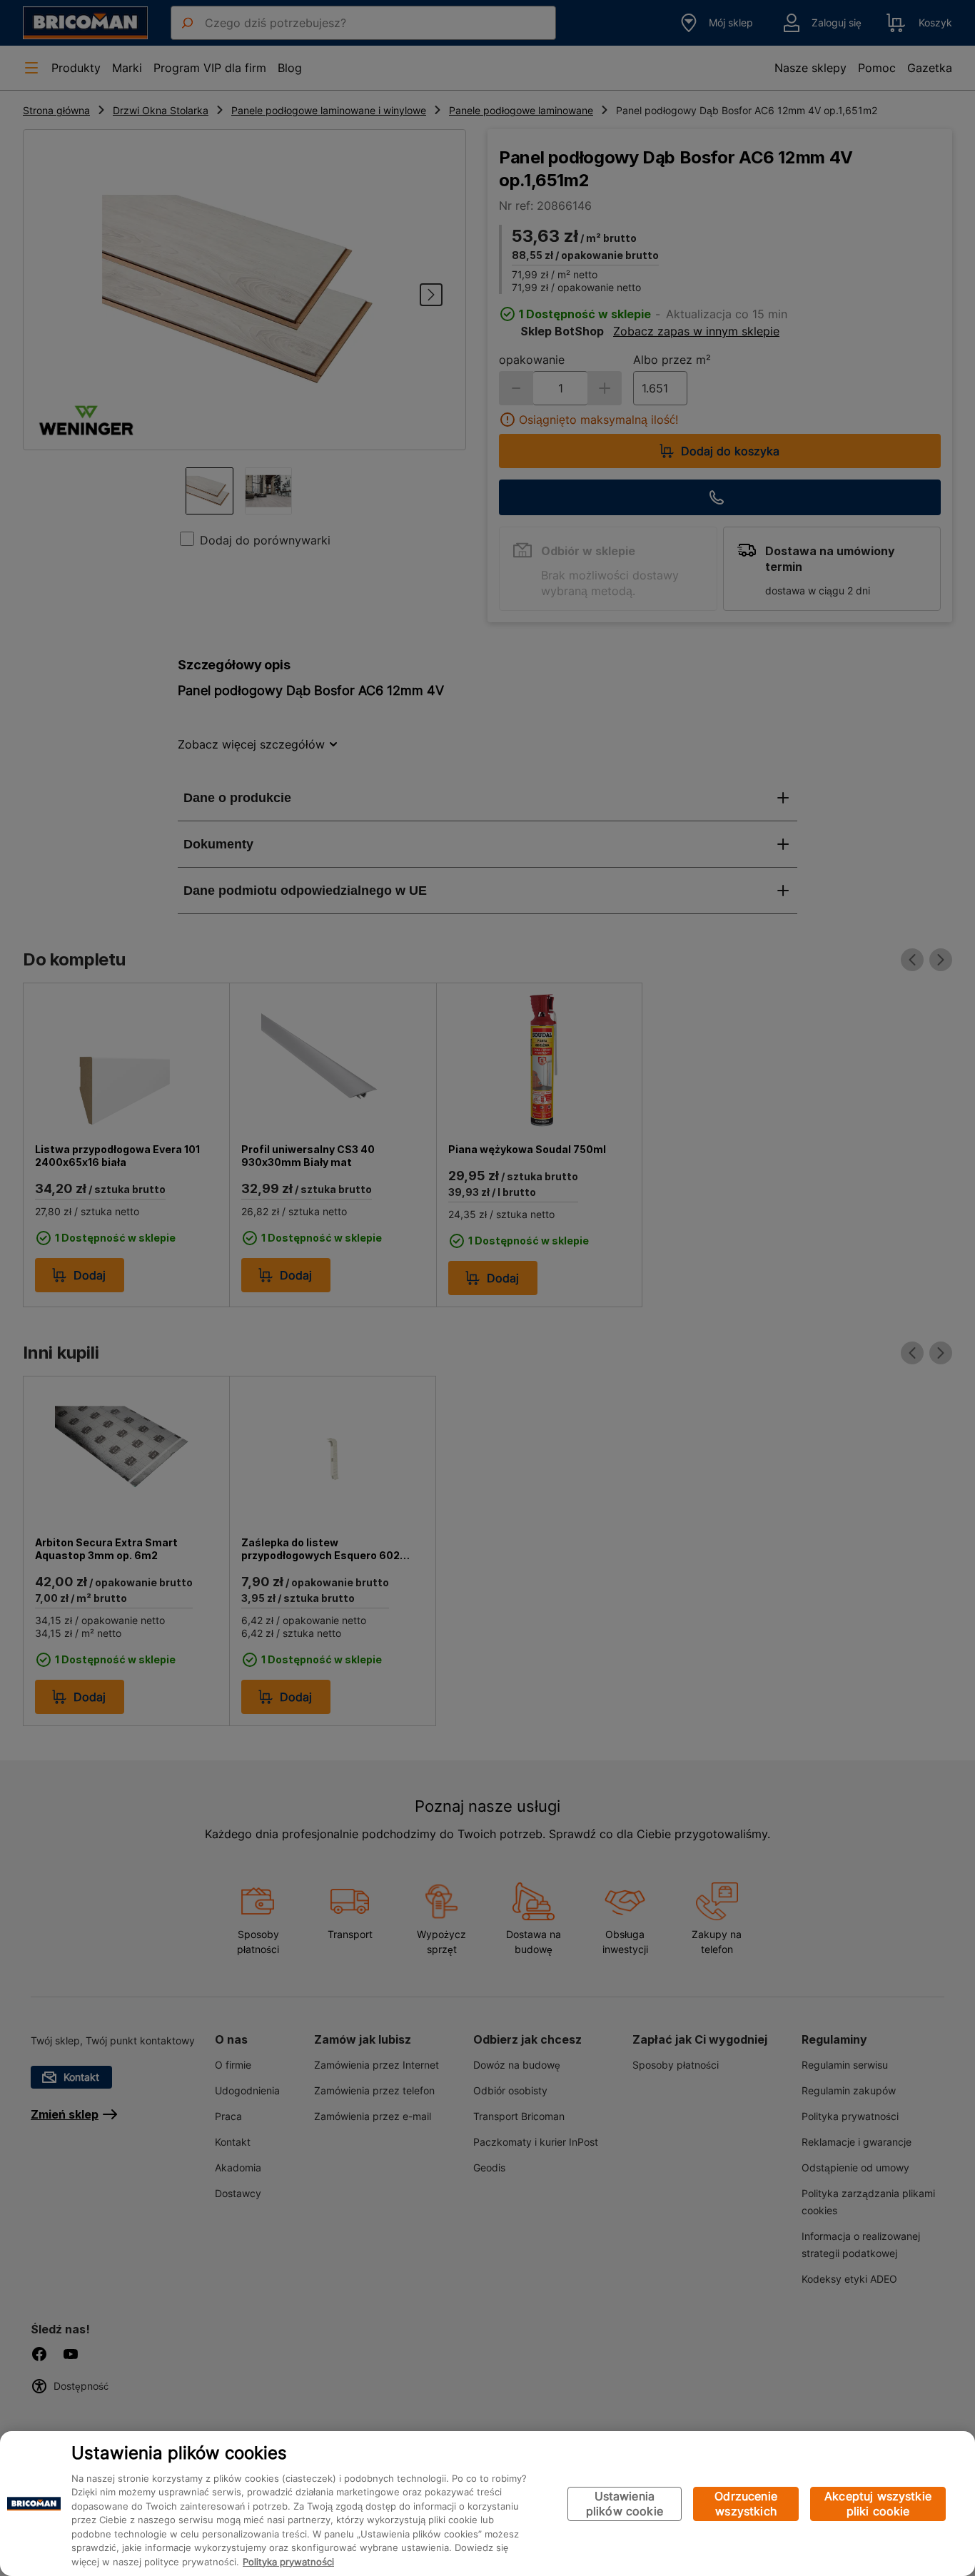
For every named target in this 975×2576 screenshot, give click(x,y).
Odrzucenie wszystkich (746, 2504)
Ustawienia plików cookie (625, 2504)
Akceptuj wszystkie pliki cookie (878, 2504)
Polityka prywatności (288, 2562)
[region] (487, 2504)
